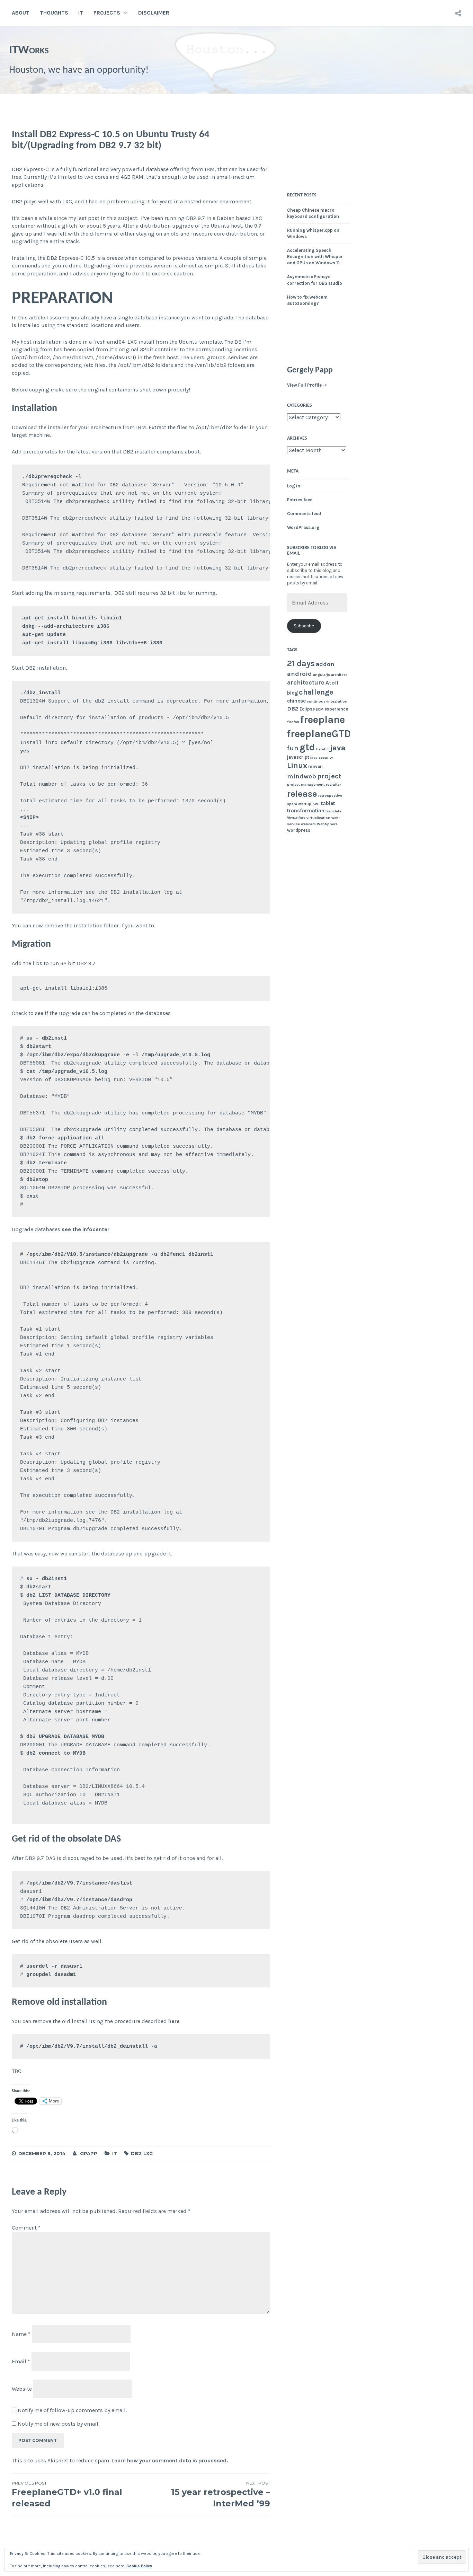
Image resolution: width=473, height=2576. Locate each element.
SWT (316, 804)
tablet (328, 803)
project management (306, 784)
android (300, 674)
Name (21, 2334)
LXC (148, 2153)
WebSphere (327, 824)
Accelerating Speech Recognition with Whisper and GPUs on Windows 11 (315, 257)
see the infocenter (86, 1229)
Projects (107, 13)
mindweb (302, 776)
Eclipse (307, 709)
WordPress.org (303, 527)
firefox (293, 722)
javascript (298, 757)
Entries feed (300, 500)
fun (293, 748)
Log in (294, 486)
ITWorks (29, 50)
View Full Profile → (307, 385)
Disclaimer (154, 13)
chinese (296, 701)
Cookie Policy (139, 2566)
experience (336, 709)
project (329, 776)
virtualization (318, 818)
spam (292, 804)
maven (315, 766)
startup (305, 804)
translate (333, 811)
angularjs (322, 675)
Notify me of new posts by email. (59, 2424)
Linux (297, 766)
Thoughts (54, 13)
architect (339, 675)
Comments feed (304, 514)
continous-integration (327, 701)
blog (292, 693)
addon (325, 664)
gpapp (89, 2153)
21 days (301, 663)
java (338, 748)
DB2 (136, 2153)
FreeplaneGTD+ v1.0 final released (67, 2494)
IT (81, 13)
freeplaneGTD (319, 734)
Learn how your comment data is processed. (170, 2460)
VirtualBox (296, 818)
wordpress (299, 830)
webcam (308, 824)
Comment (26, 2228)
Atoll (332, 683)
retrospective (330, 796)
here (174, 2021)
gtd (307, 747)
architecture (306, 682)
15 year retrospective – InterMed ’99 (221, 2494)
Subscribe (304, 626)
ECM (320, 709)
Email (21, 2361)
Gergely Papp (310, 370)
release (302, 794)
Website (22, 2388)
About (21, 13)
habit (321, 749)
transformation (306, 811)
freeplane (323, 720)
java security (322, 757)
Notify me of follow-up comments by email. (72, 2410)
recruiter (333, 784)
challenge (316, 692)
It (328, 749)
